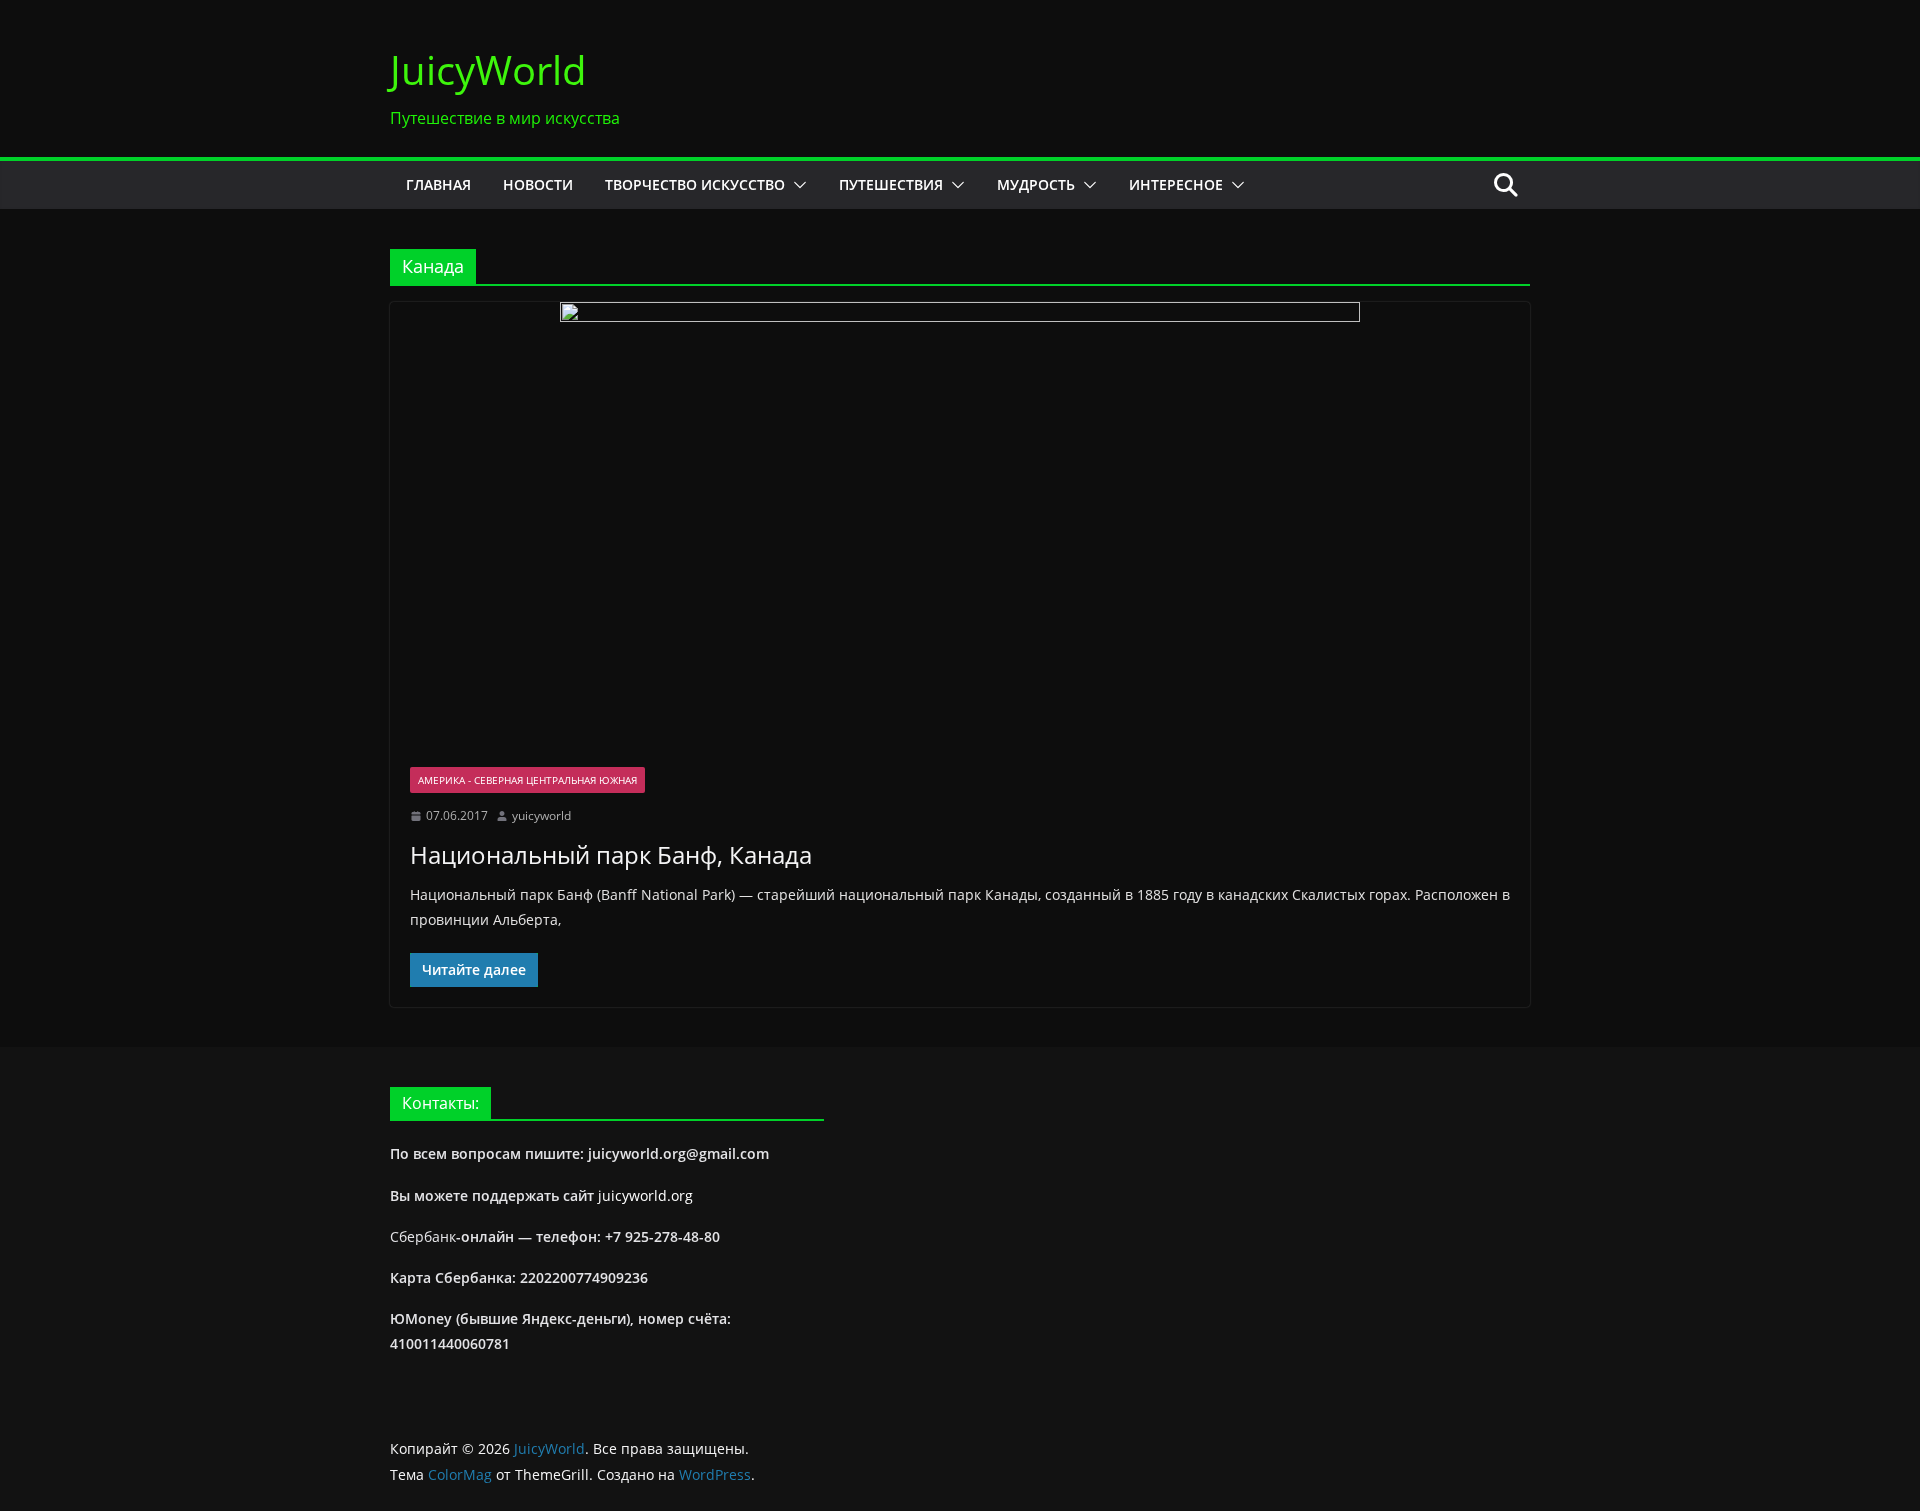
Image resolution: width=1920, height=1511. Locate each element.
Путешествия (891, 184)
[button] (796, 185)
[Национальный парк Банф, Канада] (960, 524)
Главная (438, 184)
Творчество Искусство (695, 184)
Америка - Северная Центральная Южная (527, 780)
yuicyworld (541, 815)
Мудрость (1036, 184)
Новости (538, 184)
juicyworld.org (645, 1195)
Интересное (1176, 184)
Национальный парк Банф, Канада (611, 854)
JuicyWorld (488, 69)
